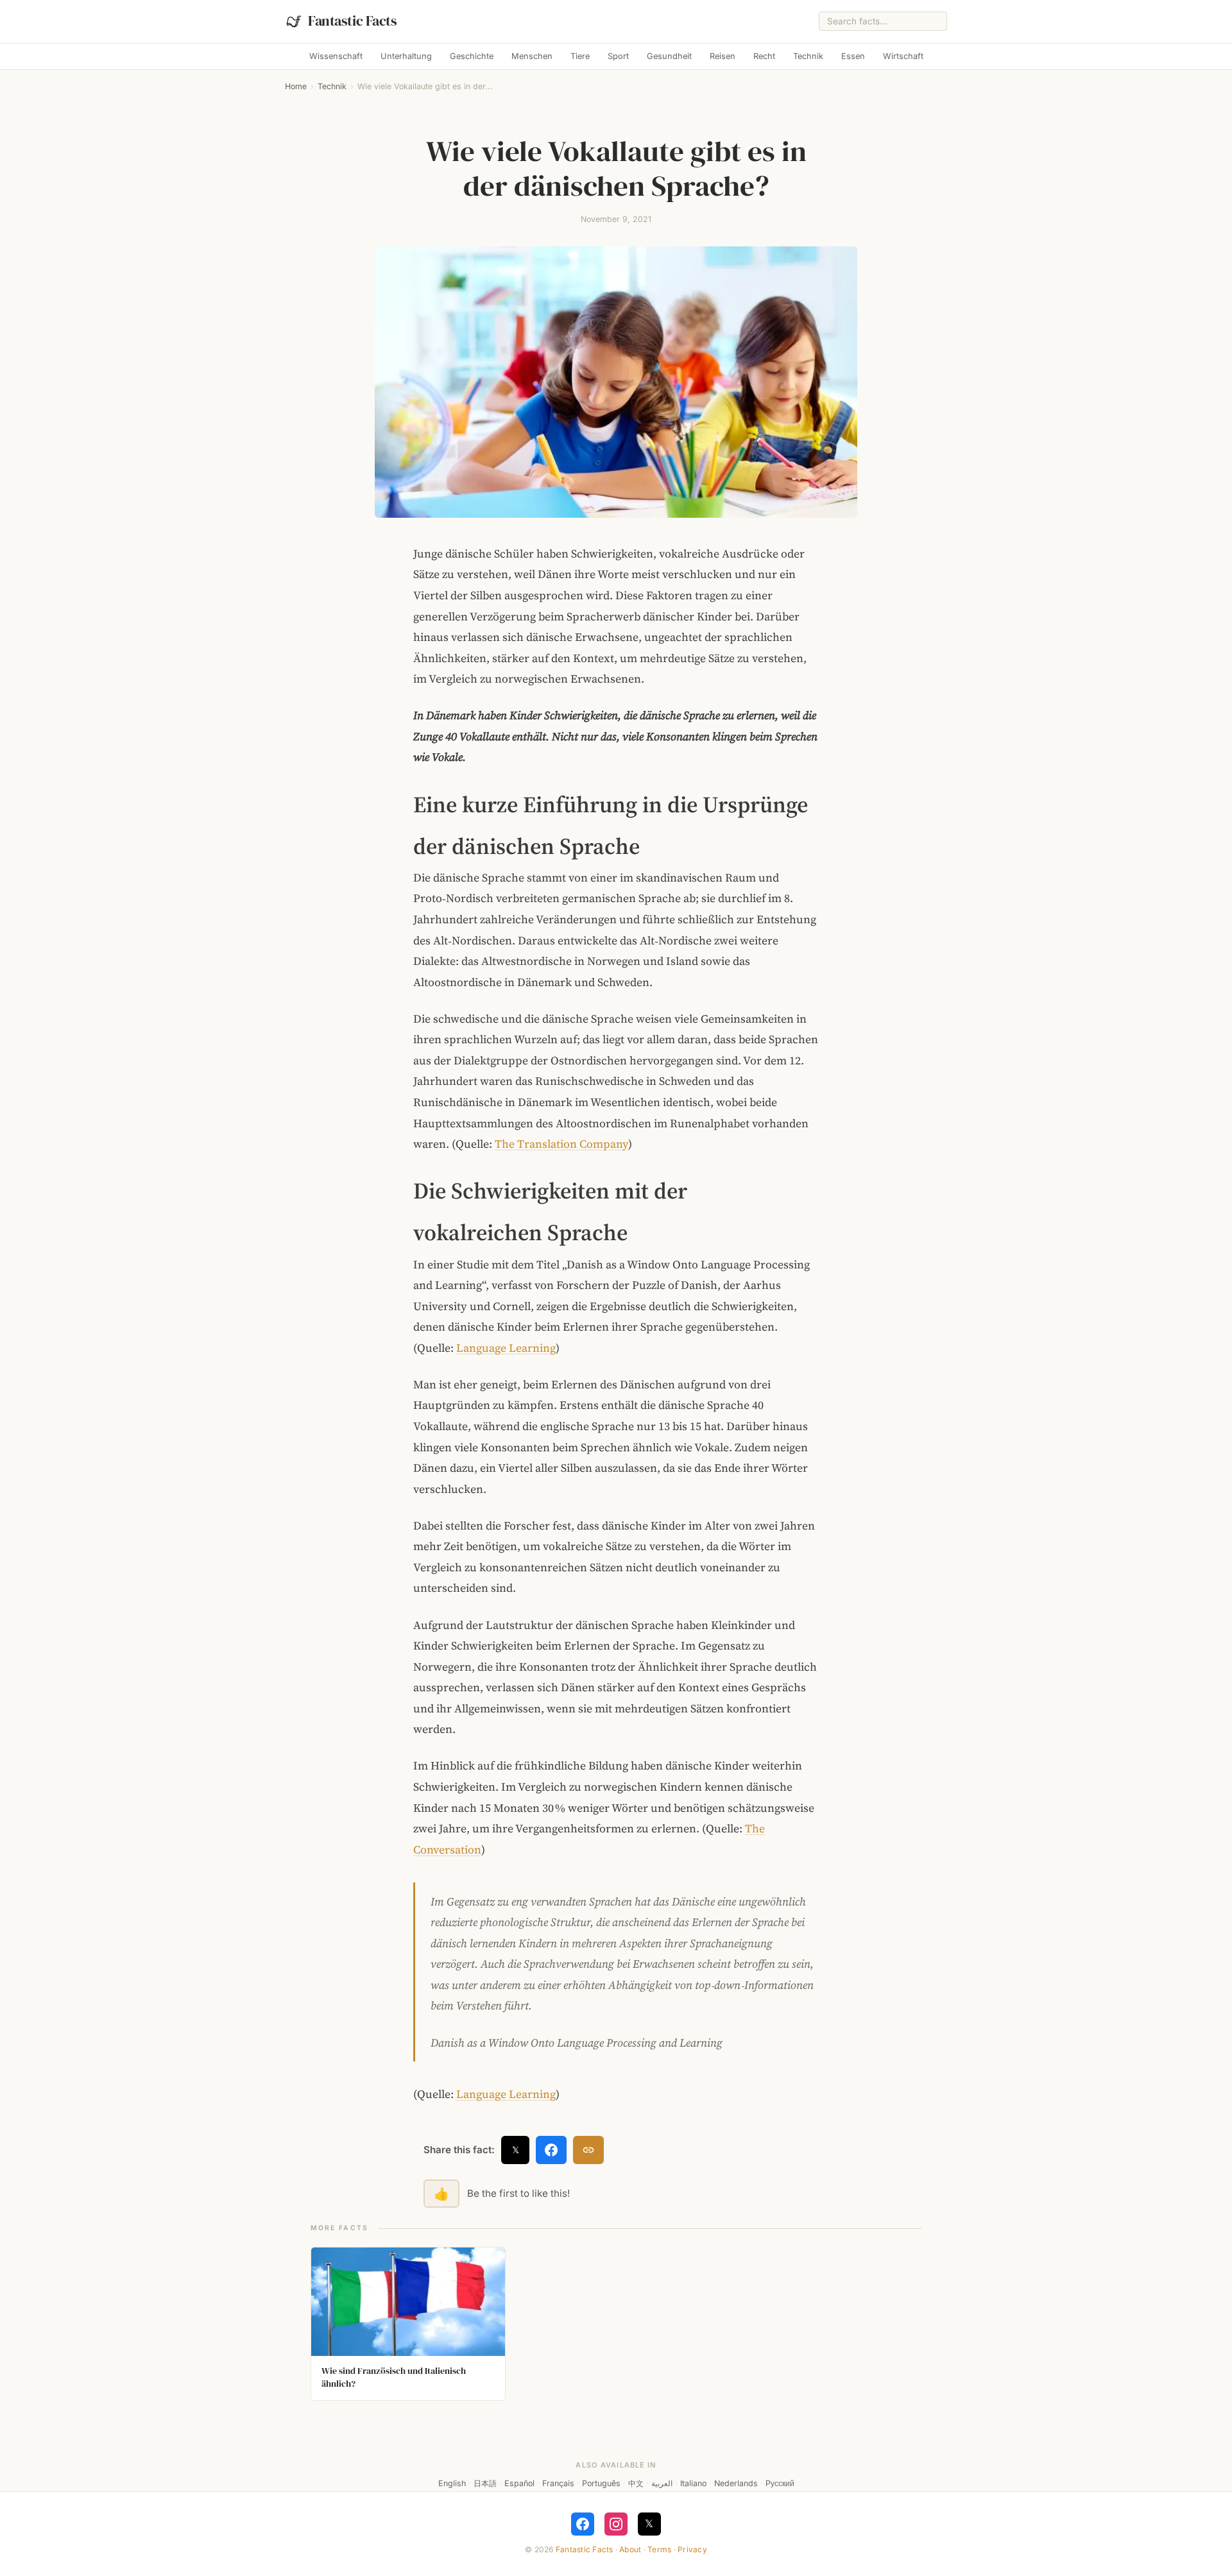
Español (519, 2483)
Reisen (723, 56)
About (630, 2549)
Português (601, 2483)
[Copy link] (588, 2150)
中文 (636, 2483)
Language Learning (506, 1348)
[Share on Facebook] (551, 2150)
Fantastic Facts (585, 2549)
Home (296, 86)
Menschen (532, 56)
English (452, 2483)
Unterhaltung (406, 56)
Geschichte (472, 56)
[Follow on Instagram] (616, 2524)
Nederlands (736, 2483)
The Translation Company (561, 1144)
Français (558, 2483)
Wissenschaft (336, 56)
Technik (808, 56)
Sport (618, 56)
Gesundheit (669, 56)
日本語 (485, 2483)
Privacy (692, 2549)
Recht (764, 56)
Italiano (693, 2483)
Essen (853, 56)
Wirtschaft (903, 56)
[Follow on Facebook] (583, 2524)
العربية (662, 2483)
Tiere (580, 56)
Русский (780, 2483)
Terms (659, 2549)
